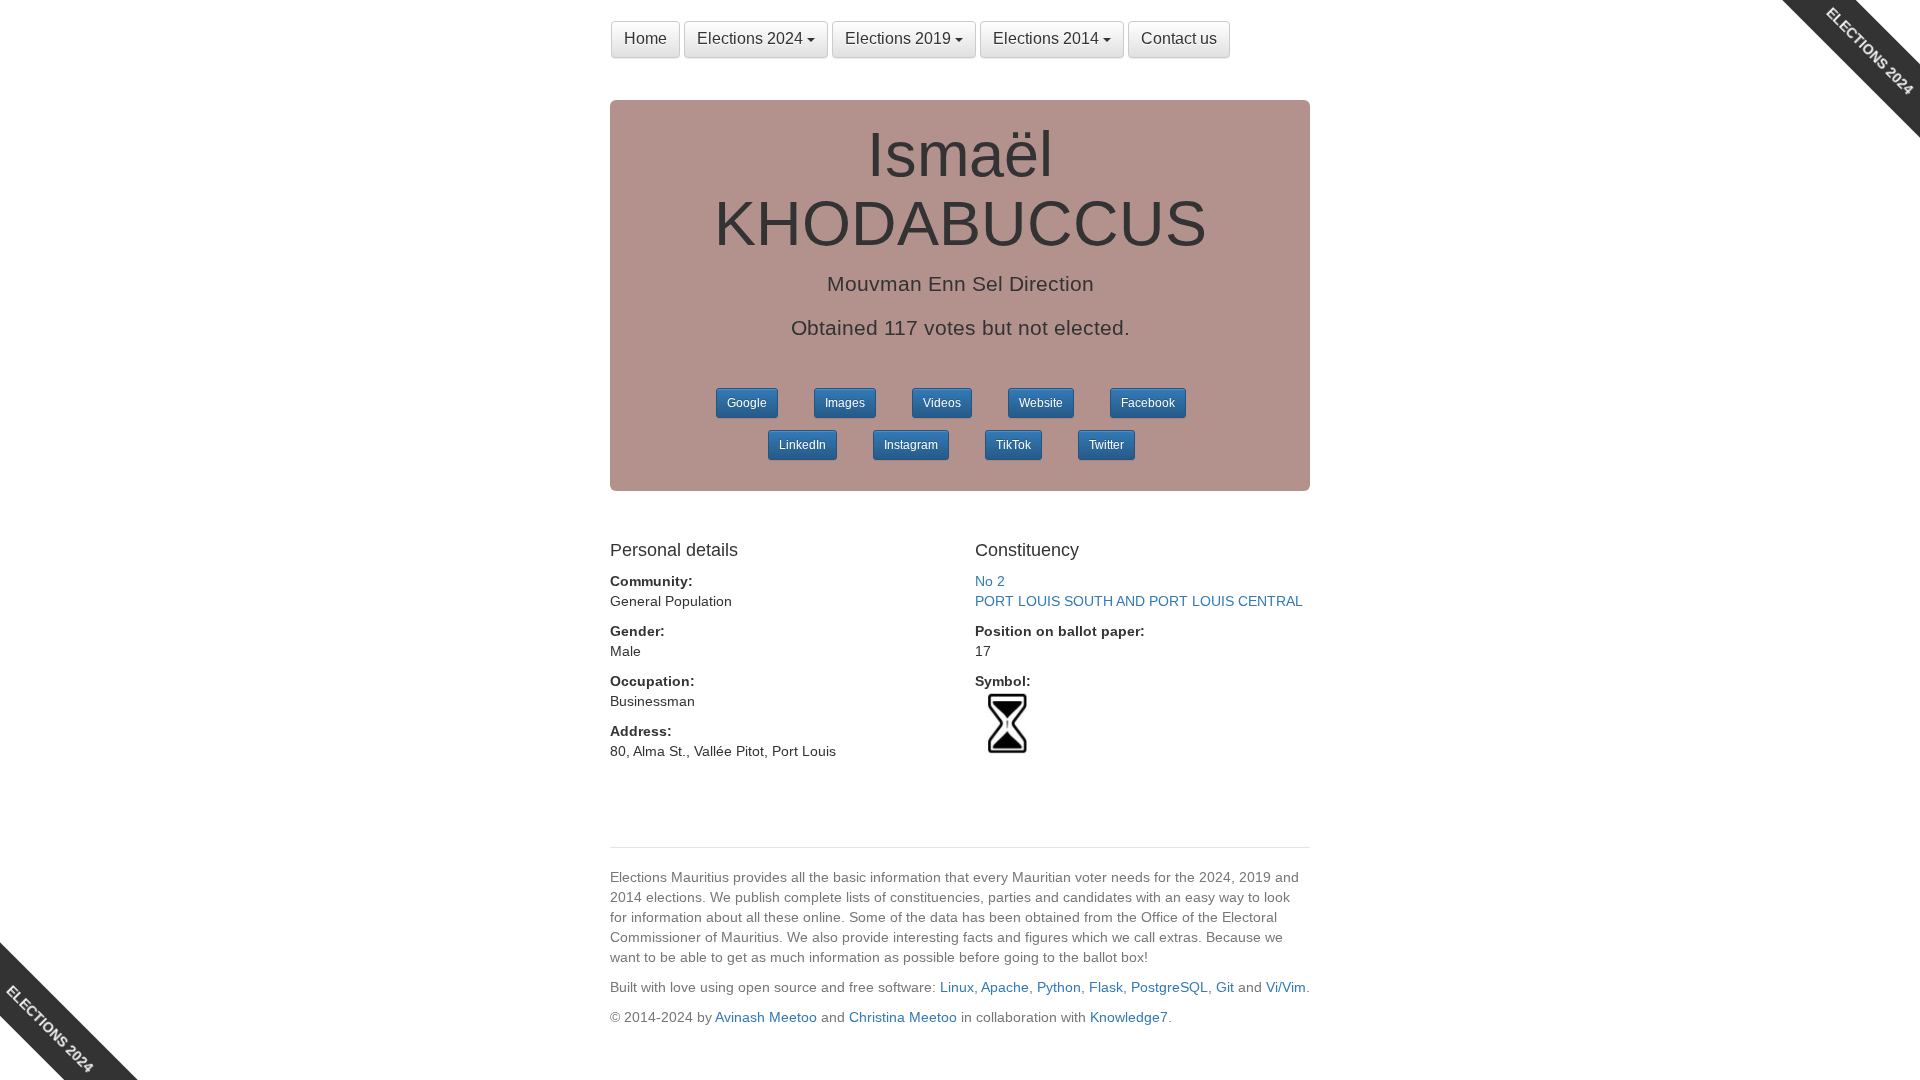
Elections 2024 (752, 38)
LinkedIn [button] (802, 445)
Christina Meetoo (903, 1017)
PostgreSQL (1169, 987)
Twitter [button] (1106, 445)
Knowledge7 (1129, 1017)
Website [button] (1041, 403)
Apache (1005, 987)
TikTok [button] (1013, 445)
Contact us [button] (1179, 38)
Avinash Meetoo (766, 1017)
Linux (957, 987)
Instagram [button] (911, 445)
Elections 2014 (1048, 38)
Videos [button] (942, 403)
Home (645, 38)
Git (1225, 987)
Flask (1106, 987)
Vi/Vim (1286, 987)
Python (1059, 987)
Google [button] (747, 403)
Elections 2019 (900, 38)
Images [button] (845, 403)
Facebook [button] (1148, 403)
